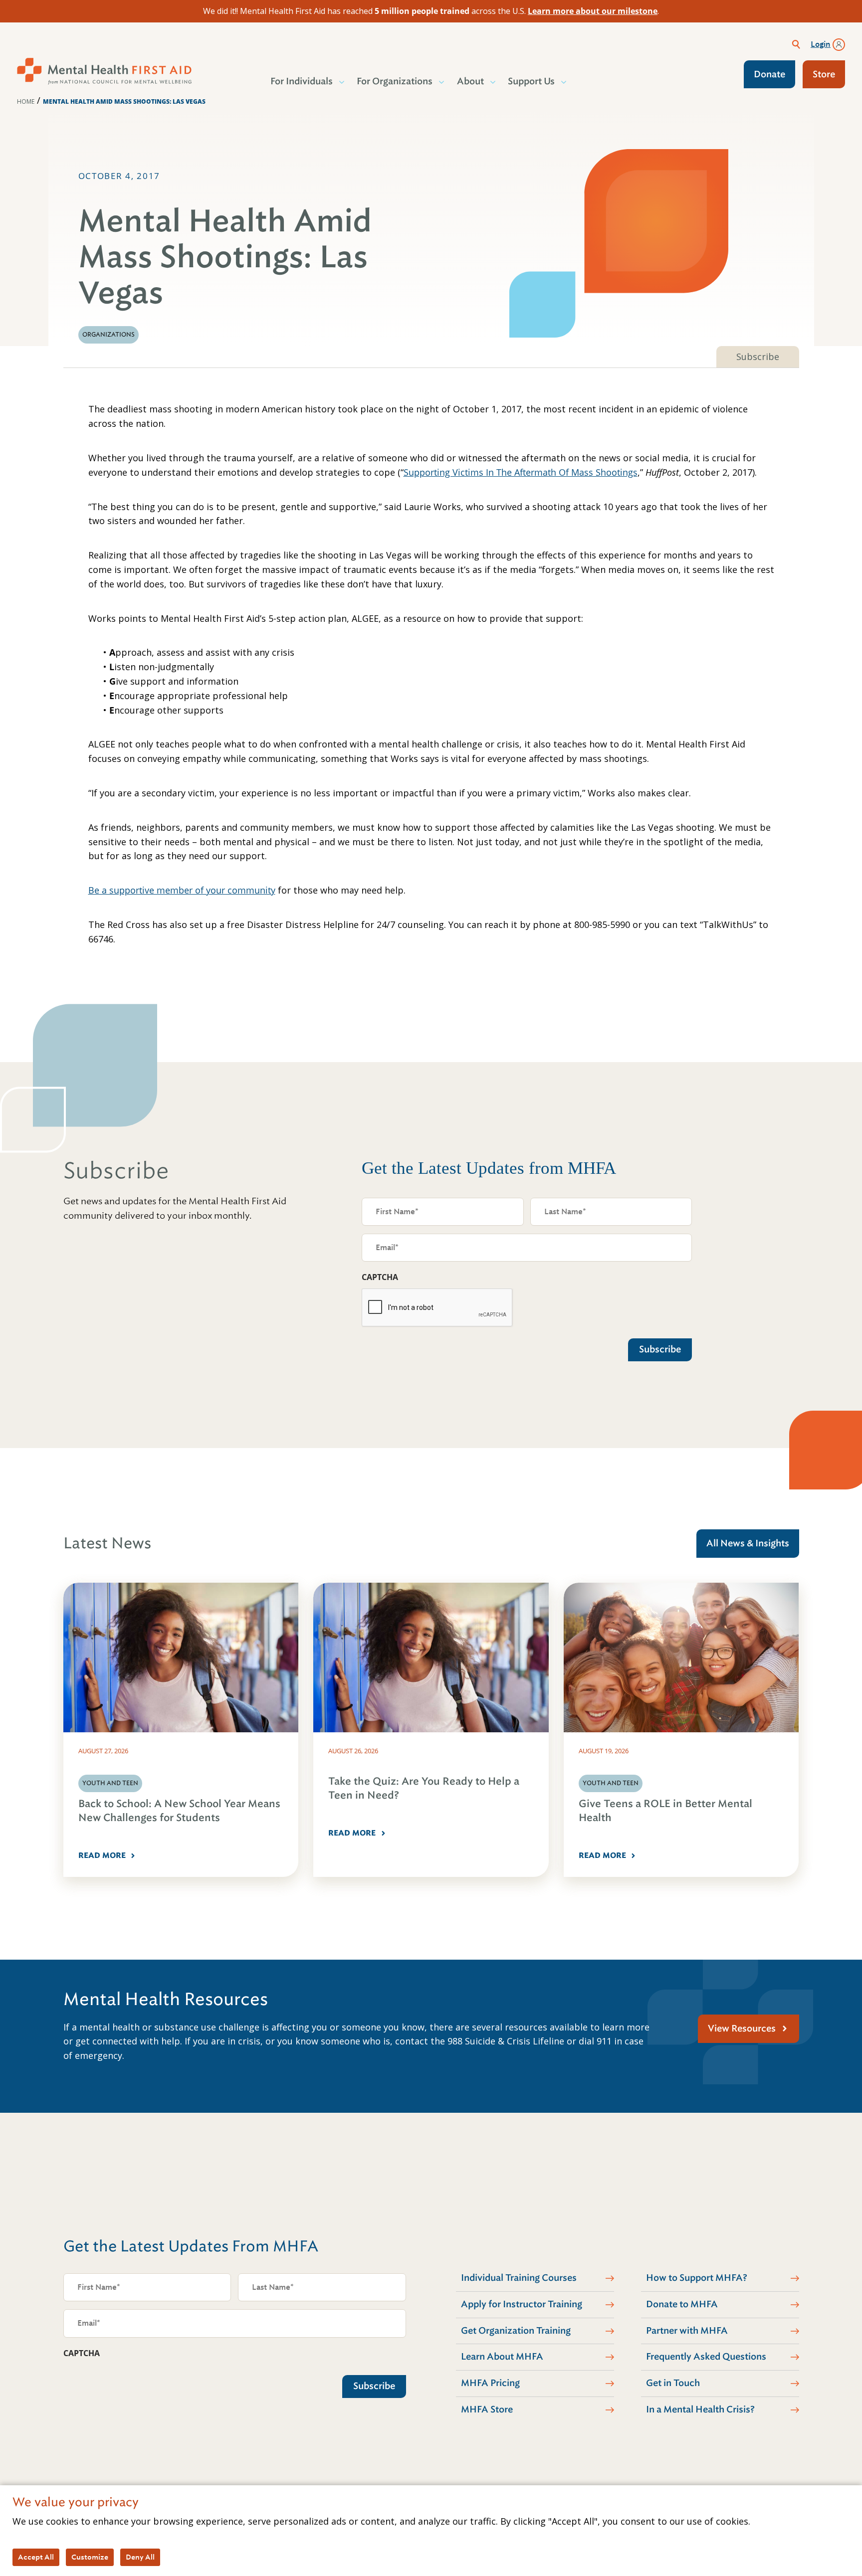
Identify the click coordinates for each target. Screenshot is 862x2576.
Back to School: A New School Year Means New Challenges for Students (179, 1811)
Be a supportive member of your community (182, 890)
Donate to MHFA (682, 2304)
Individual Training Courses (519, 2278)
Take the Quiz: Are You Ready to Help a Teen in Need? (424, 1788)
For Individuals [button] (302, 81)
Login (821, 44)
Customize (90, 2557)
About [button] (470, 81)
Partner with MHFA (687, 2331)
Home (26, 101)
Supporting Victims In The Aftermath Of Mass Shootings (521, 472)
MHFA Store (487, 2409)
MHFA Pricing (490, 2383)
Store (824, 74)
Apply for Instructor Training (522, 2304)
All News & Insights (748, 1543)
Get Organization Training (516, 2331)
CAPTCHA (380, 1277)
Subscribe (758, 357)
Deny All (140, 2557)
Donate (769, 74)
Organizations (108, 335)
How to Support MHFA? (697, 2278)
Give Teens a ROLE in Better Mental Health (665, 1811)
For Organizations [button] (395, 81)
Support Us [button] (531, 81)
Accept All (36, 2557)
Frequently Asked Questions (706, 2357)
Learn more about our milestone (593, 11)
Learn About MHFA (502, 2357)
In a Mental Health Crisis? (700, 2409)
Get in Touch (673, 2383)
